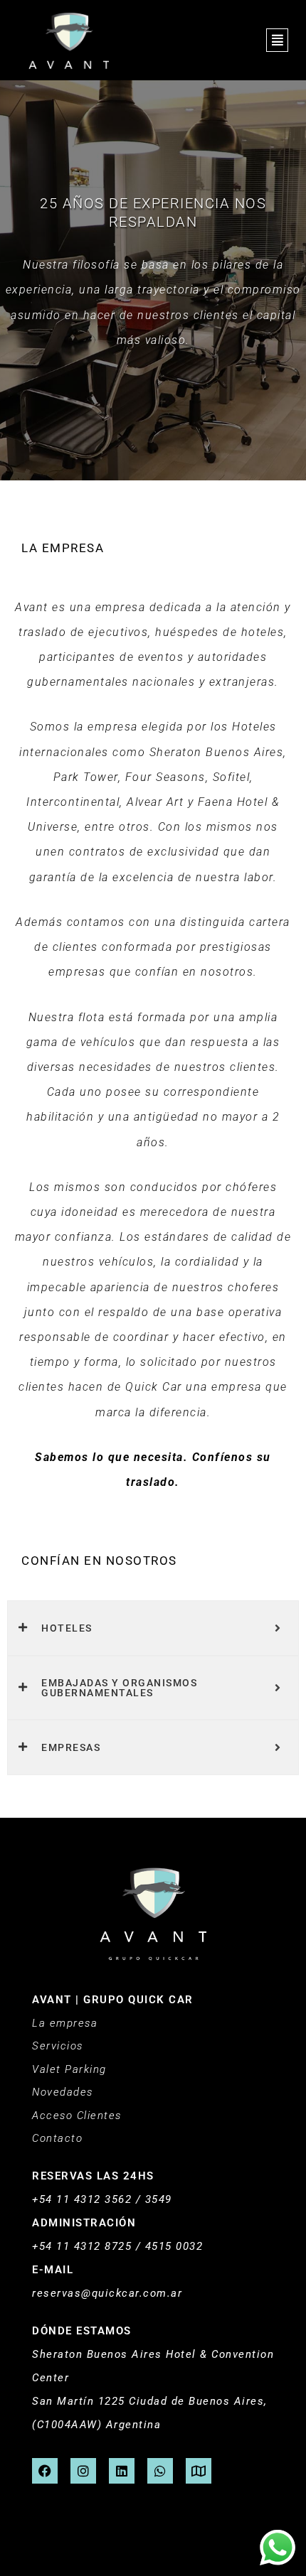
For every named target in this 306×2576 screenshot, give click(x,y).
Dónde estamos (82, 2331)
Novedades (63, 2092)
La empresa (65, 2023)
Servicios (58, 2046)
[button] (277, 41)
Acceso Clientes (77, 2116)
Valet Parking (69, 2069)
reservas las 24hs (93, 2176)
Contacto (57, 2138)
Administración (84, 2223)
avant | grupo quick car (113, 2000)
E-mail (53, 2270)
